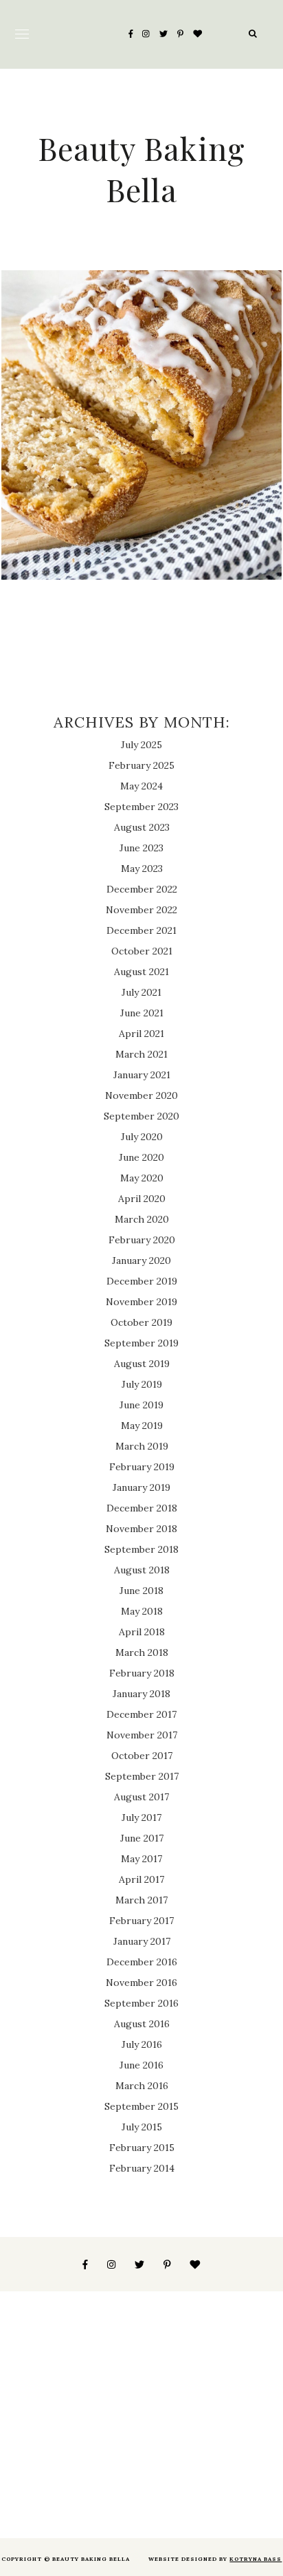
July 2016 (142, 2044)
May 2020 (142, 1178)
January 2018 (141, 1694)
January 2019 (141, 1487)
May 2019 (142, 1426)
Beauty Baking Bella (141, 168)
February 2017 (141, 1921)
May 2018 (142, 1611)
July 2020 (142, 1137)
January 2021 (142, 1075)
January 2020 (141, 1260)
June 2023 (141, 848)
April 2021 (141, 1034)
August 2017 (141, 1797)
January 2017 (142, 1941)
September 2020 (141, 1116)
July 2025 (141, 745)
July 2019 (142, 1384)
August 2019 (142, 1364)
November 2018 (141, 1529)
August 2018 (142, 1570)
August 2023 (142, 827)
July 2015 (142, 2127)
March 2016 (142, 2086)
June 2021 (142, 1013)
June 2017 (142, 1838)
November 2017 (142, 1735)
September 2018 (141, 1549)
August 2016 (142, 2024)
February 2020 (142, 1240)
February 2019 (142, 1467)
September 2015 (141, 2106)
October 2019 (141, 1322)
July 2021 (141, 992)
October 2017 (142, 1756)
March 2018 (142, 1652)
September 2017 (142, 1776)
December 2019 (142, 1281)
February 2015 (142, 2148)
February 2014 (142, 2168)
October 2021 (142, 951)
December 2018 (142, 1508)
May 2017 (141, 1859)
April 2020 (142, 1199)
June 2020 (141, 1157)
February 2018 (142, 1673)
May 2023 (142, 869)
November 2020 (141, 1095)
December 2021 (141, 930)
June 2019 (141, 1405)
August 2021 (141, 972)
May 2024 (141, 786)
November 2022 (141, 910)
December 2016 (142, 1962)
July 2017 (141, 1818)
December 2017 (141, 1714)
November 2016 (141, 1983)
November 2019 (141, 1302)
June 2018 (141, 1591)
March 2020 (142, 1219)
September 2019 (141, 1343)
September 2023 (141, 807)
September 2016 (141, 2003)
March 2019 (142, 1446)
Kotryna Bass (256, 2559)
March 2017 (141, 1900)
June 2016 (141, 2065)
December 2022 (142, 889)
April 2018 (142, 1632)
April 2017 (141, 1879)
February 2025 (141, 765)
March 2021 (141, 1054)
